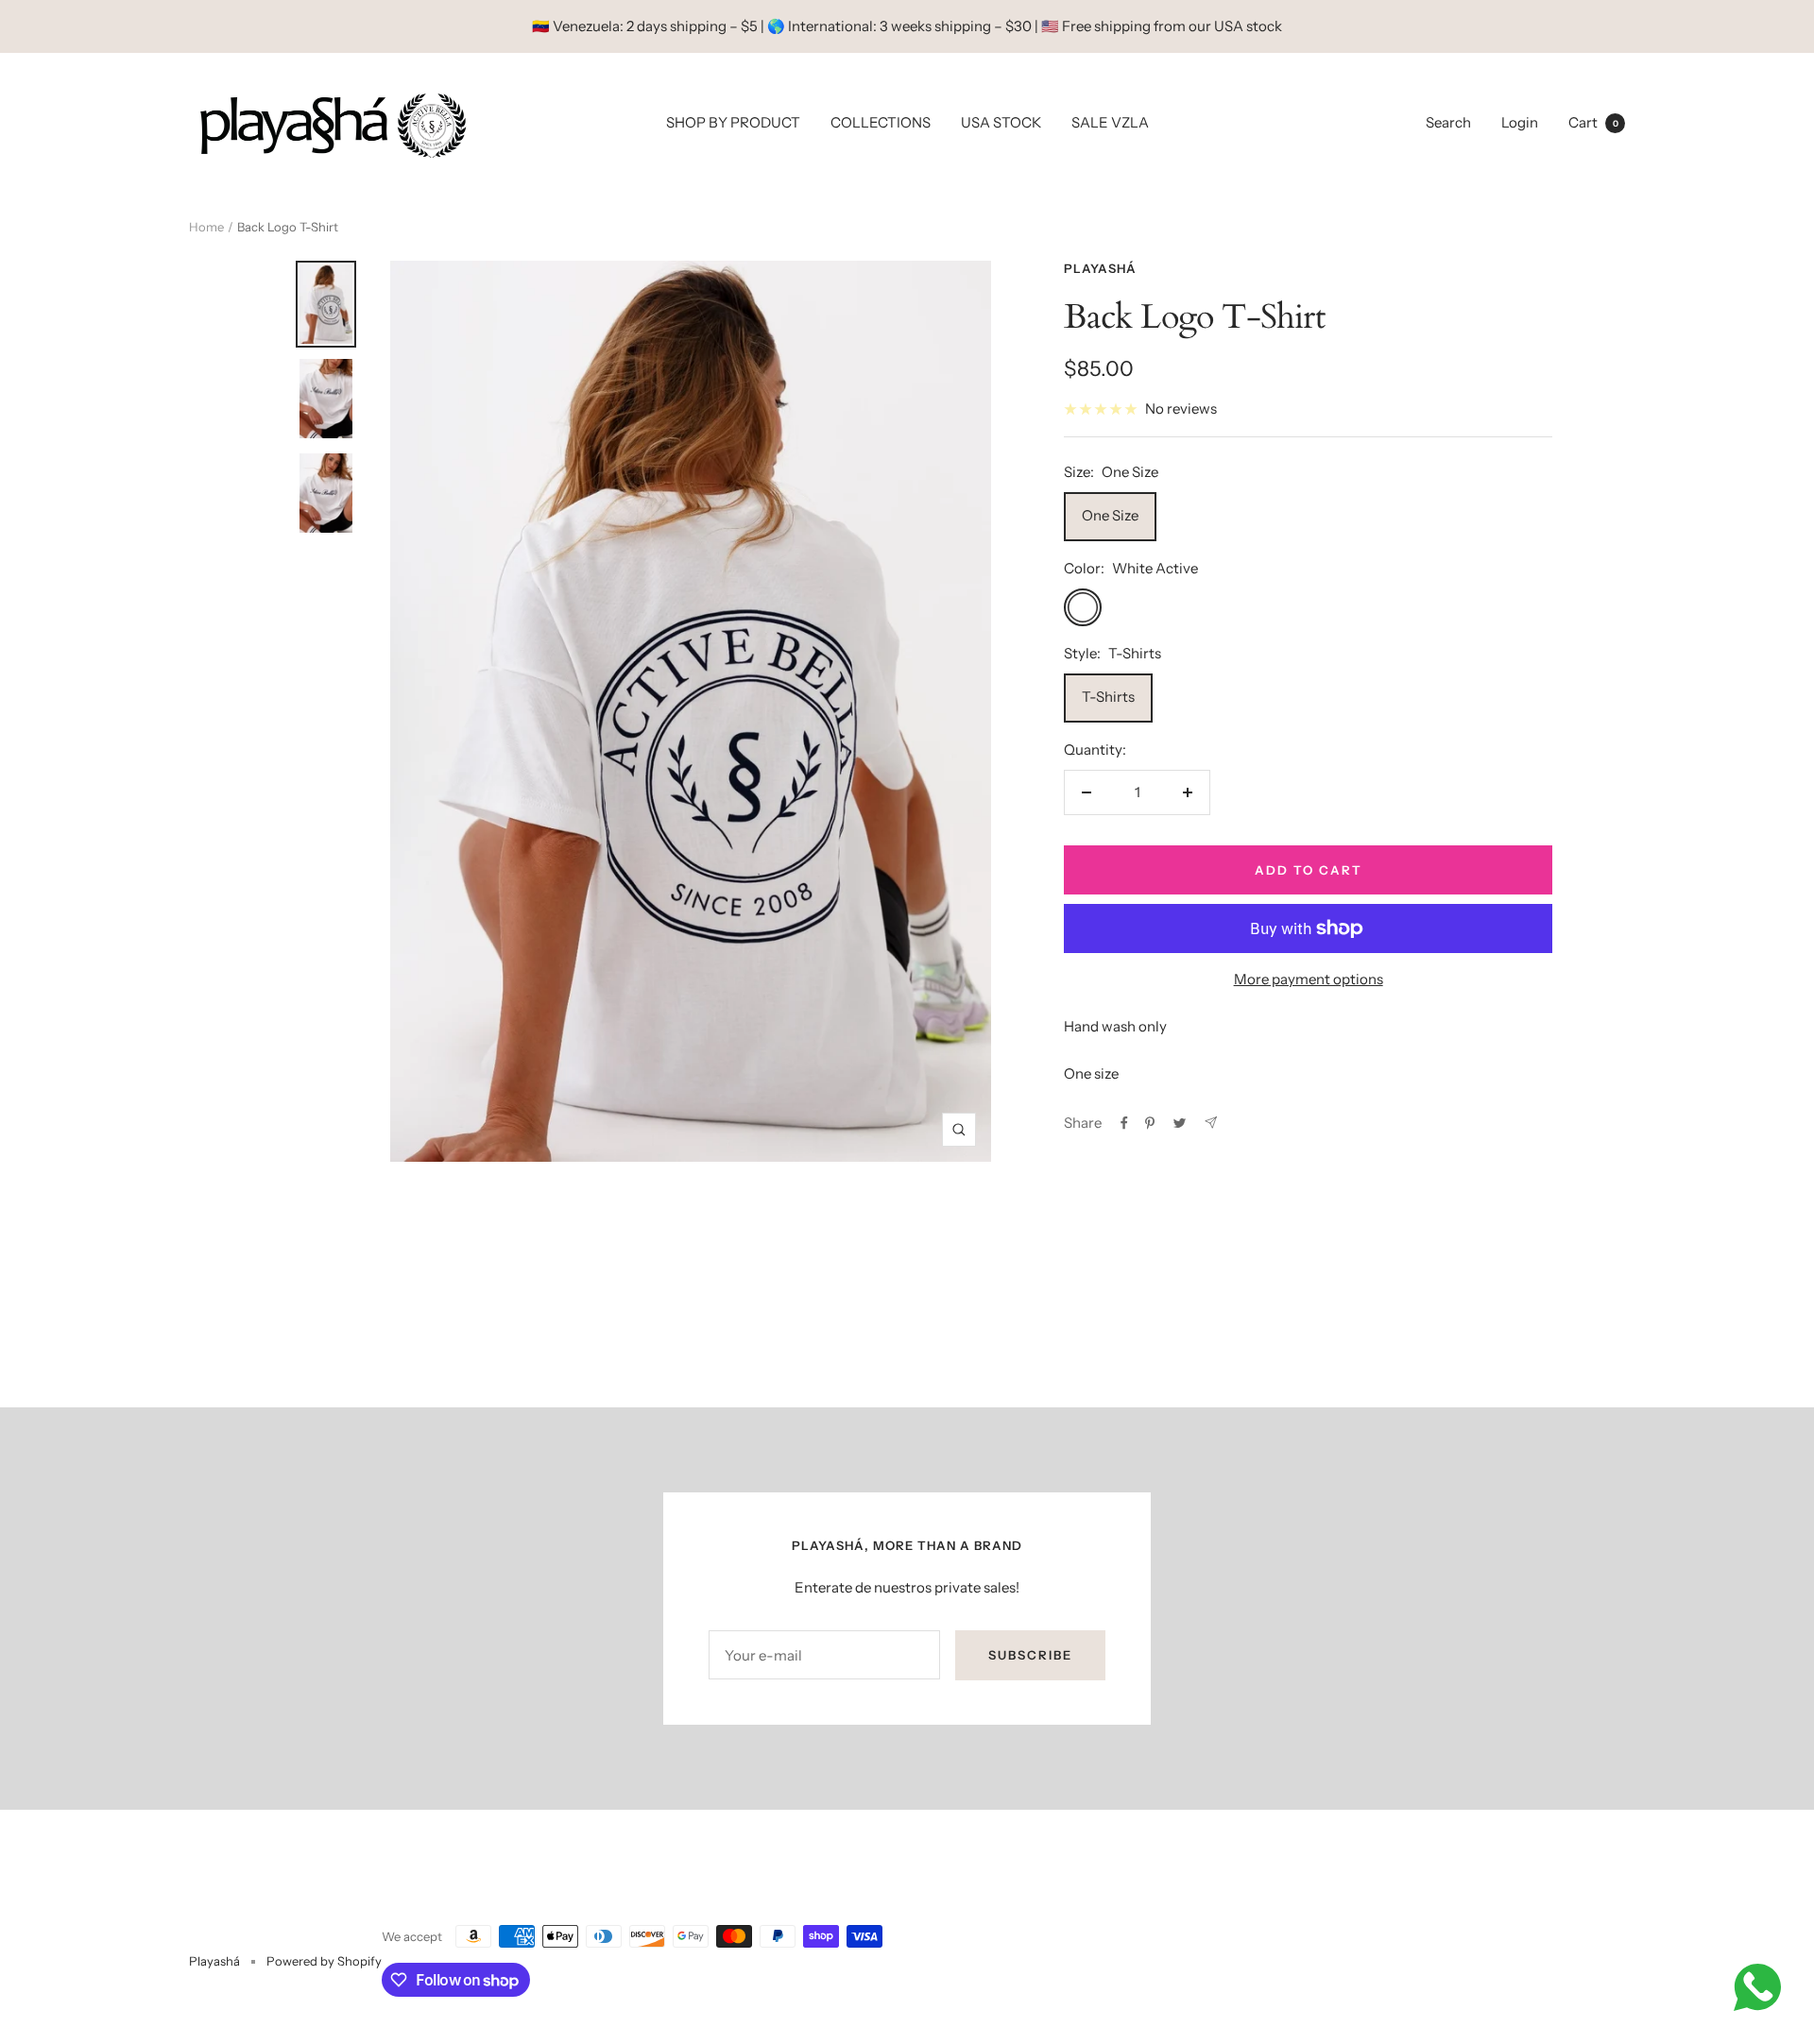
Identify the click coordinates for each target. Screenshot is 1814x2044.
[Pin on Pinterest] (1150, 1123)
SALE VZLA (1110, 122)
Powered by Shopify (324, 1961)
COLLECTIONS (881, 122)
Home (206, 227)
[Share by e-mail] (1211, 1123)
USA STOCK (1001, 122)
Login (1520, 122)
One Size (1110, 515)
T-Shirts (1108, 697)
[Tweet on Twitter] (1180, 1123)
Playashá (1100, 268)
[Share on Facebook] (1124, 1123)
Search (1448, 122)
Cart (1593, 122)
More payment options (1309, 979)
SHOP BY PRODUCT (733, 122)
